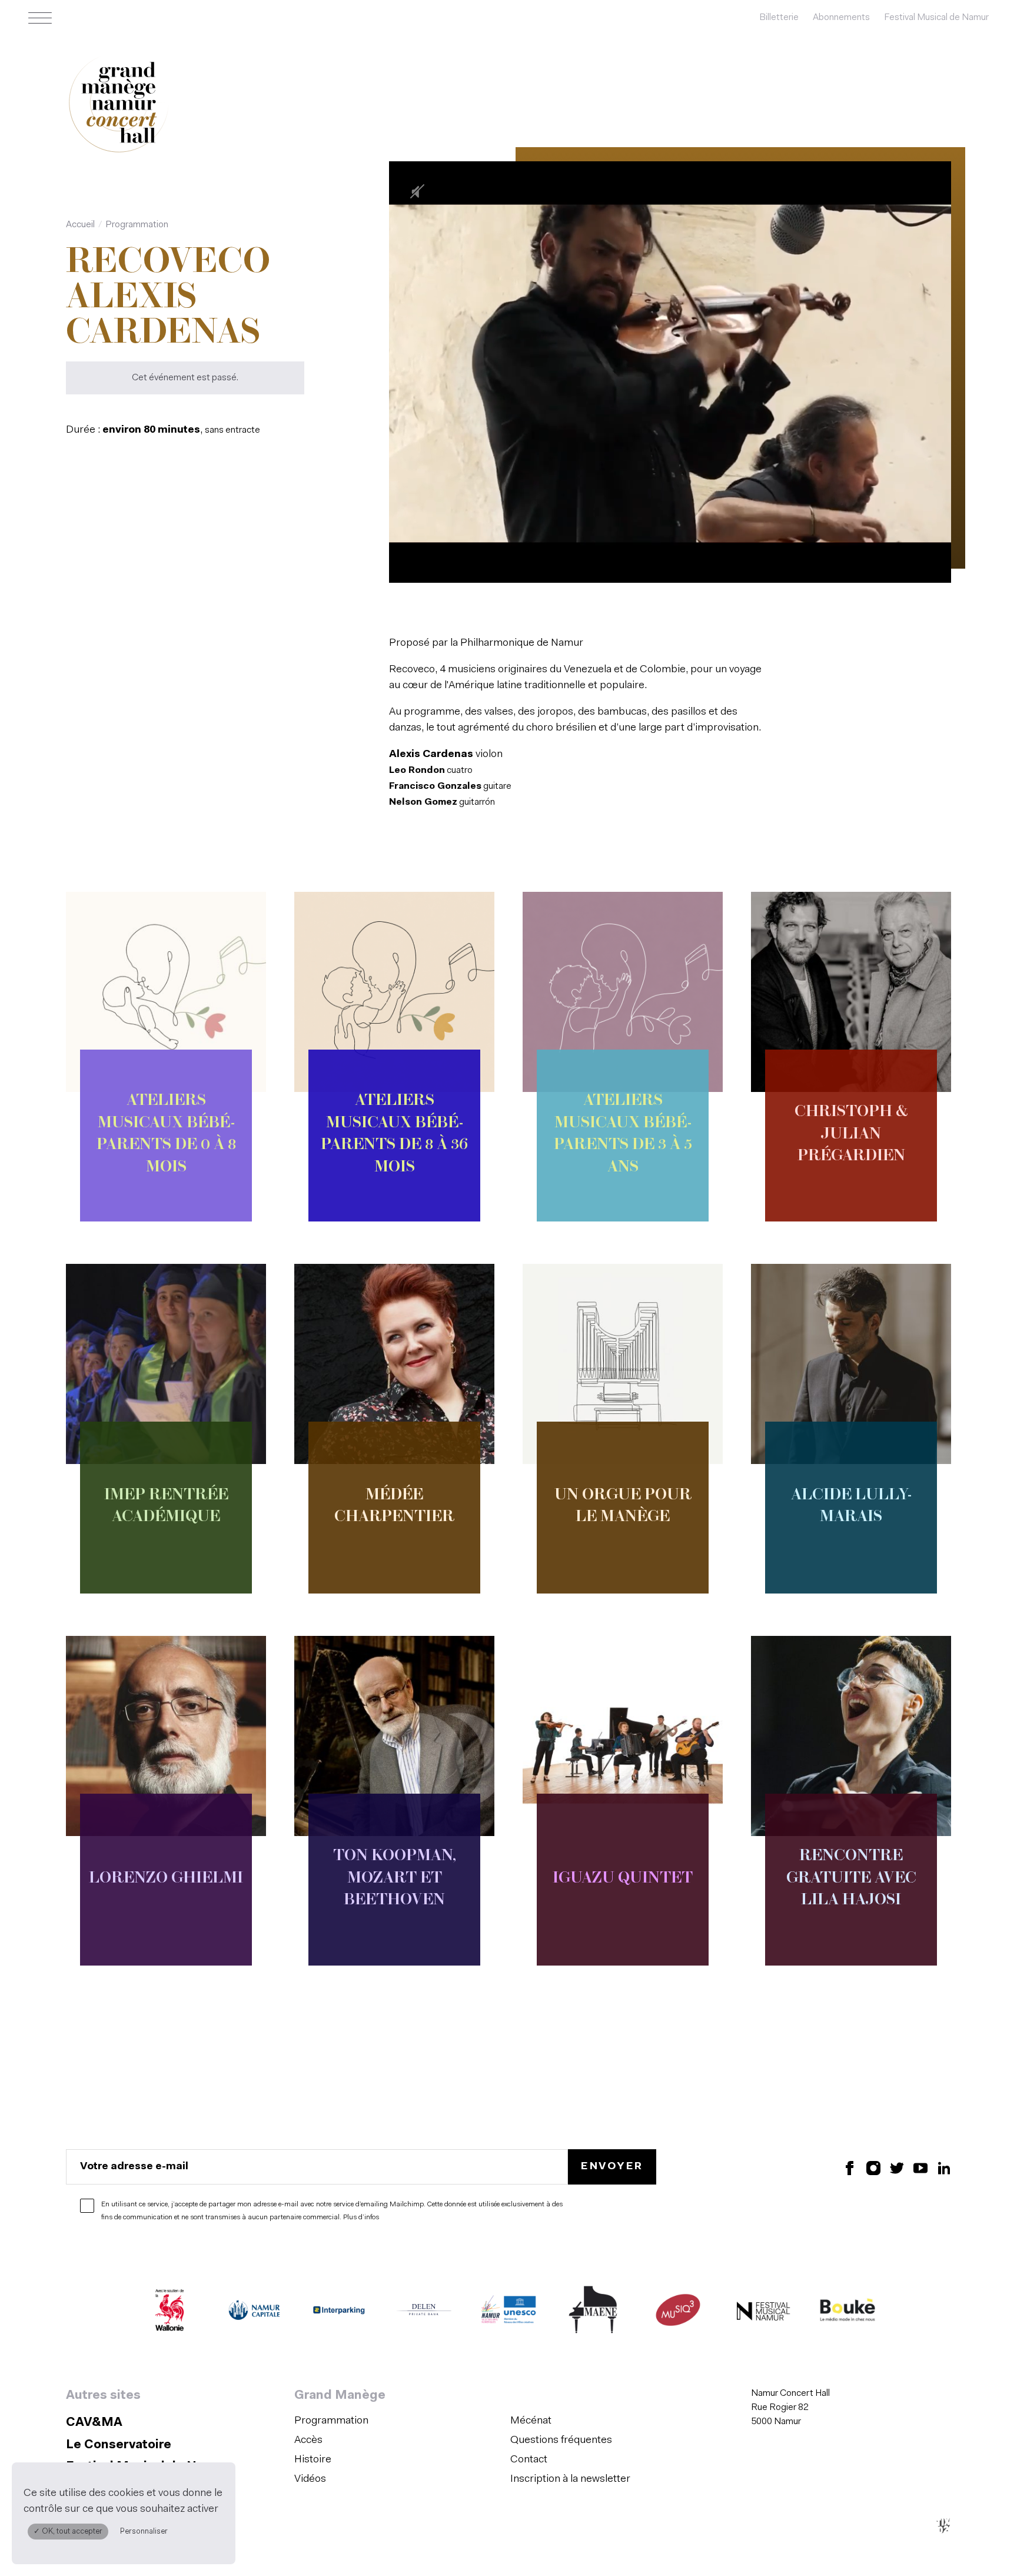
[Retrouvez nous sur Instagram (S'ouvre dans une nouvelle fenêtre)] (873, 2167)
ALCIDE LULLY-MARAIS (851, 1507)
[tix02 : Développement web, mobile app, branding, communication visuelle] (943, 2526)
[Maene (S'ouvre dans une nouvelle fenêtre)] (593, 2313)
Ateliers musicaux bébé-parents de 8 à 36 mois (394, 1134)
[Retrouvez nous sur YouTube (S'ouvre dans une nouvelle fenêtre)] (920, 2167)
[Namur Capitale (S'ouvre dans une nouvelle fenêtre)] (254, 2313)
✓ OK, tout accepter (68, 2532)
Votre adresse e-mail (134, 2166)
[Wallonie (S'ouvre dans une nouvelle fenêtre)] (169, 2313)
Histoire (313, 2460)
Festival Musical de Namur (936, 18)
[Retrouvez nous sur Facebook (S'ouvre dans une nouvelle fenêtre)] (850, 2167)
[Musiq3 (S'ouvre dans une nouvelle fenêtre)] (678, 2313)
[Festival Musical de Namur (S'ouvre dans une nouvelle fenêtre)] (763, 2313)
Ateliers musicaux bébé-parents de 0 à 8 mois (166, 1134)
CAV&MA (94, 2423)
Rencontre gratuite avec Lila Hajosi (851, 1879)
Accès (308, 2441)
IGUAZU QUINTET (623, 1879)
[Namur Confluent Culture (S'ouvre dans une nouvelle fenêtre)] (508, 2313)
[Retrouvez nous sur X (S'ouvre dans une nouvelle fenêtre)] (897, 2167)
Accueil (80, 225)
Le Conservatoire (119, 2445)
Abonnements (841, 18)
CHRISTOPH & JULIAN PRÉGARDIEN (851, 1135)
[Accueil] (119, 105)
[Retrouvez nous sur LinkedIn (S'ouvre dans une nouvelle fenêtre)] (944, 2167)
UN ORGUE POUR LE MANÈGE (623, 1507)
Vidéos (310, 2479)
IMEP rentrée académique (166, 1507)
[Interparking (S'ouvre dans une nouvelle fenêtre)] (339, 2313)
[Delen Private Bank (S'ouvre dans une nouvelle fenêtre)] (424, 2313)
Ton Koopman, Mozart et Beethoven (395, 1879)
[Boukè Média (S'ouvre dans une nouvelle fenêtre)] (847, 2313)
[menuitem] (399, 2421)
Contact (529, 2460)
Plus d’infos (361, 2218)
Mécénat (531, 2421)
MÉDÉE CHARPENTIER (394, 1507)
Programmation (137, 225)
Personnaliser (144, 2532)
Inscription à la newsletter (570, 2479)
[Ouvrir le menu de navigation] (40, 18)
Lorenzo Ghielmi (166, 1879)
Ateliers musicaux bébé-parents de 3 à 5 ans (623, 1134)
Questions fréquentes (561, 2441)
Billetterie (779, 18)
